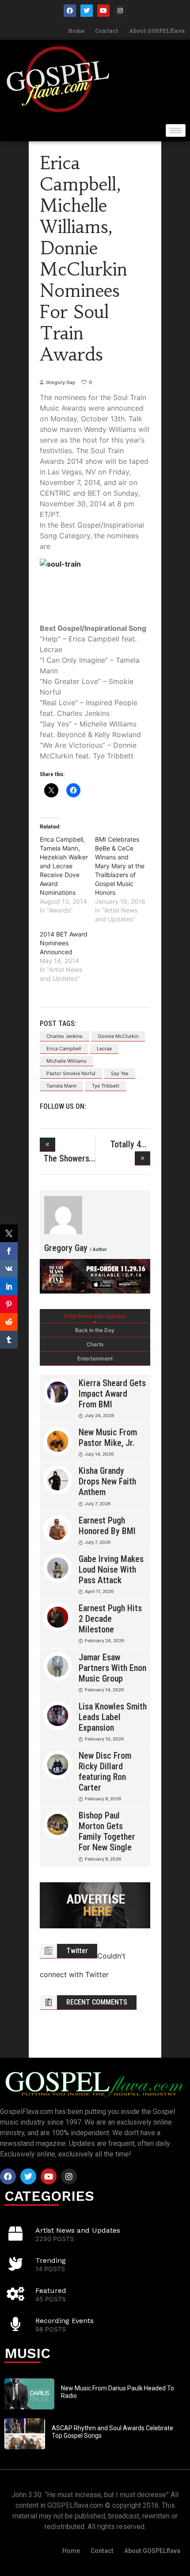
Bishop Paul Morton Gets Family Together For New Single (107, 1831)
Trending (51, 2260)
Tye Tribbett (106, 1086)
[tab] (95, 1316)
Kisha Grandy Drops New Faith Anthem (107, 1481)
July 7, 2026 (98, 1504)
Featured (51, 2290)
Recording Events (65, 2321)
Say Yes (120, 1073)
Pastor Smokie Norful (71, 1073)
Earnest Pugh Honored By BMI (107, 1526)
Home (76, 31)
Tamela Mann (61, 1086)
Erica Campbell (64, 1049)
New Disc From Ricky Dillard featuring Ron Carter (105, 1772)
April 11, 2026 (99, 1591)
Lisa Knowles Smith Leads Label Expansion (113, 1717)
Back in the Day (95, 1330)
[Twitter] (87, 11)
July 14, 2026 (99, 1454)
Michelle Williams (66, 1061)
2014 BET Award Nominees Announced (64, 943)
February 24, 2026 (104, 1640)
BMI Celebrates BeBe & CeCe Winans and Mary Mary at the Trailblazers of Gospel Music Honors (120, 866)
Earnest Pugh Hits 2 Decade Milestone (110, 1619)
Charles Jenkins (65, 1036)
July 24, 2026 (99, 1415)
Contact (107, 31)
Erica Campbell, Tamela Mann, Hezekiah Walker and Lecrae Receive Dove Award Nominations (64, 866)
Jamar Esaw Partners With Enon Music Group (112, 1668)
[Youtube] (103, 11)
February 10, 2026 (104, 1739)
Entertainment (95, 1358)
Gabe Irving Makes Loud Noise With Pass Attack (111, 1570)
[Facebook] (70, 11)
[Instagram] (120, 11)
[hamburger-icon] (176, 130)
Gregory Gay (61, 382)
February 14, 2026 (104, 1690)
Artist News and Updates (95, 1316)
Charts (95, 1344)
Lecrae (104, 1049)
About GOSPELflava (157, 31)
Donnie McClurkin (118, 1036)
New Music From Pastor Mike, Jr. (108, 1438)
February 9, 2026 (103, 1799)
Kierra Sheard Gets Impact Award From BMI (112, 1394)
